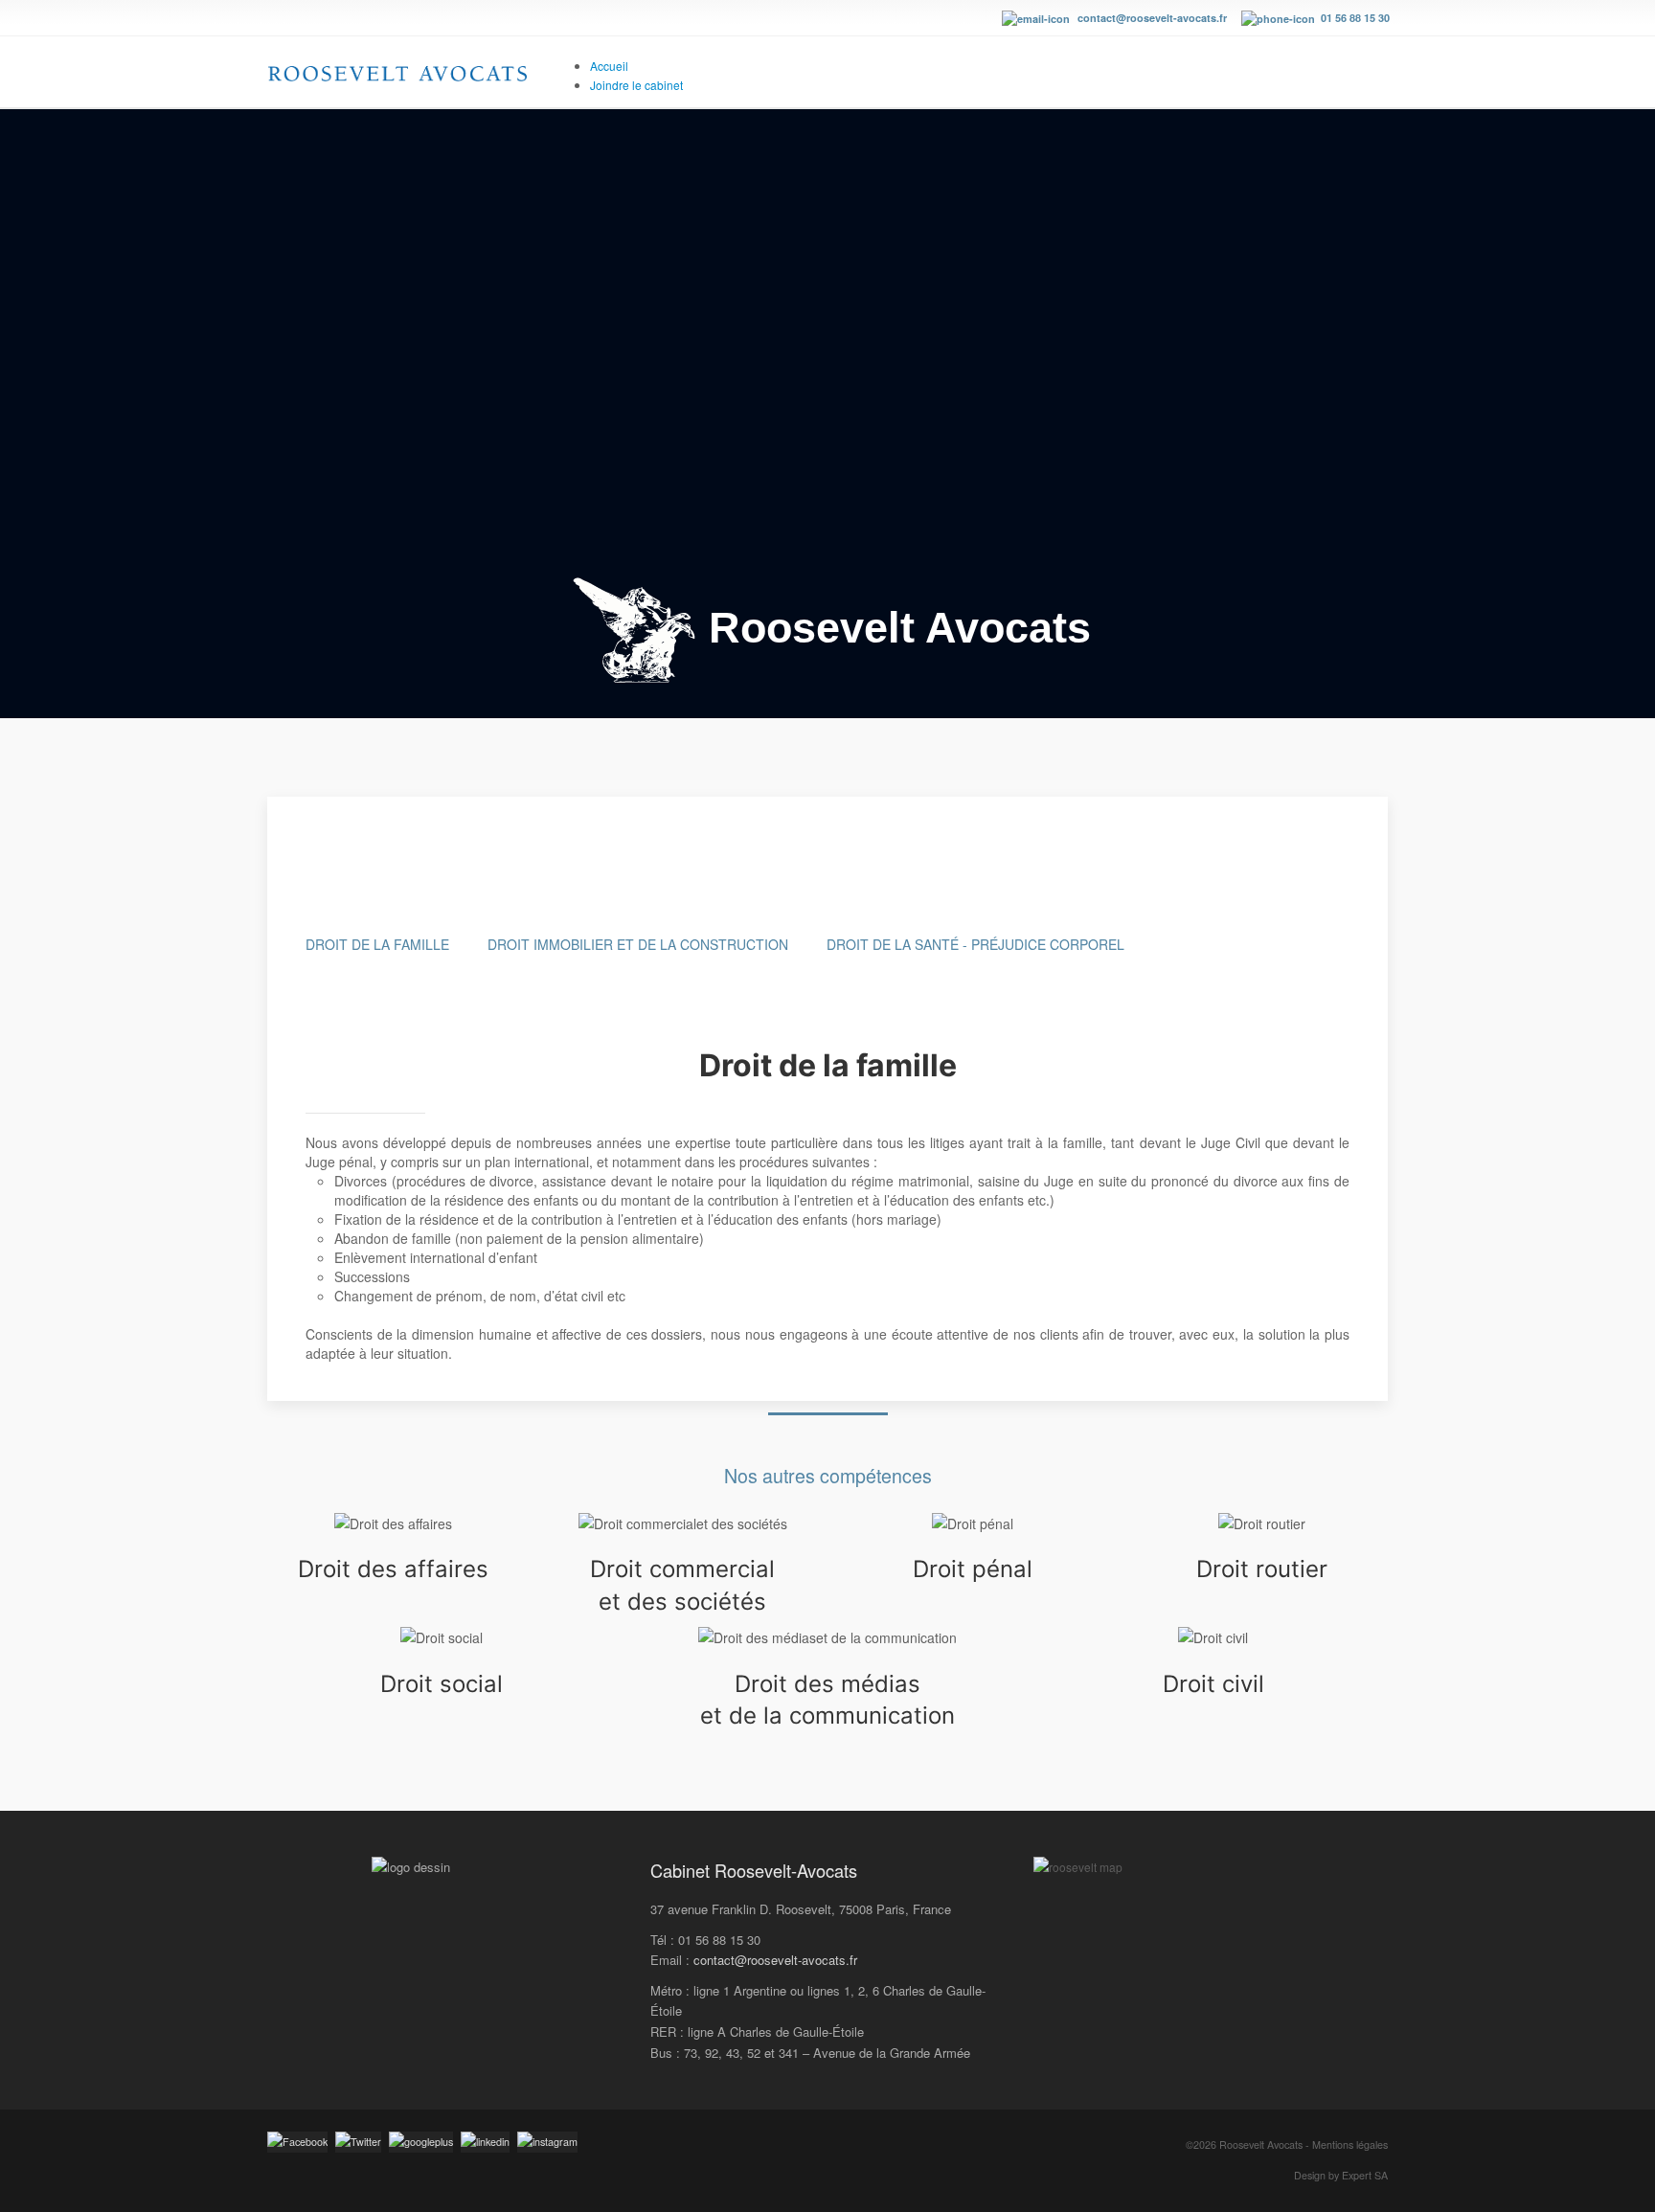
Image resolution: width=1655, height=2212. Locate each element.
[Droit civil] (1213, 1637)
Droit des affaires (393, 1569)
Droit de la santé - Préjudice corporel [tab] (975, 944)
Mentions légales (1350, 2144)
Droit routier (1262, 1569)
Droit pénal (973, 1569)
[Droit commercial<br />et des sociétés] (683, 1524)
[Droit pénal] (973, 1524)
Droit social (442, 1684)
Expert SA (1365, 2175)
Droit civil (1213, 1684)
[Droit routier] (1262, 1524)
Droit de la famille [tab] (377, 944)
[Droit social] (442, 1637)
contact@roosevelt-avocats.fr (1152, 18)
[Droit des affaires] (393, 1524)
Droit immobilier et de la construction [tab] (638, 944)
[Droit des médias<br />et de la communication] (827, 1637)
